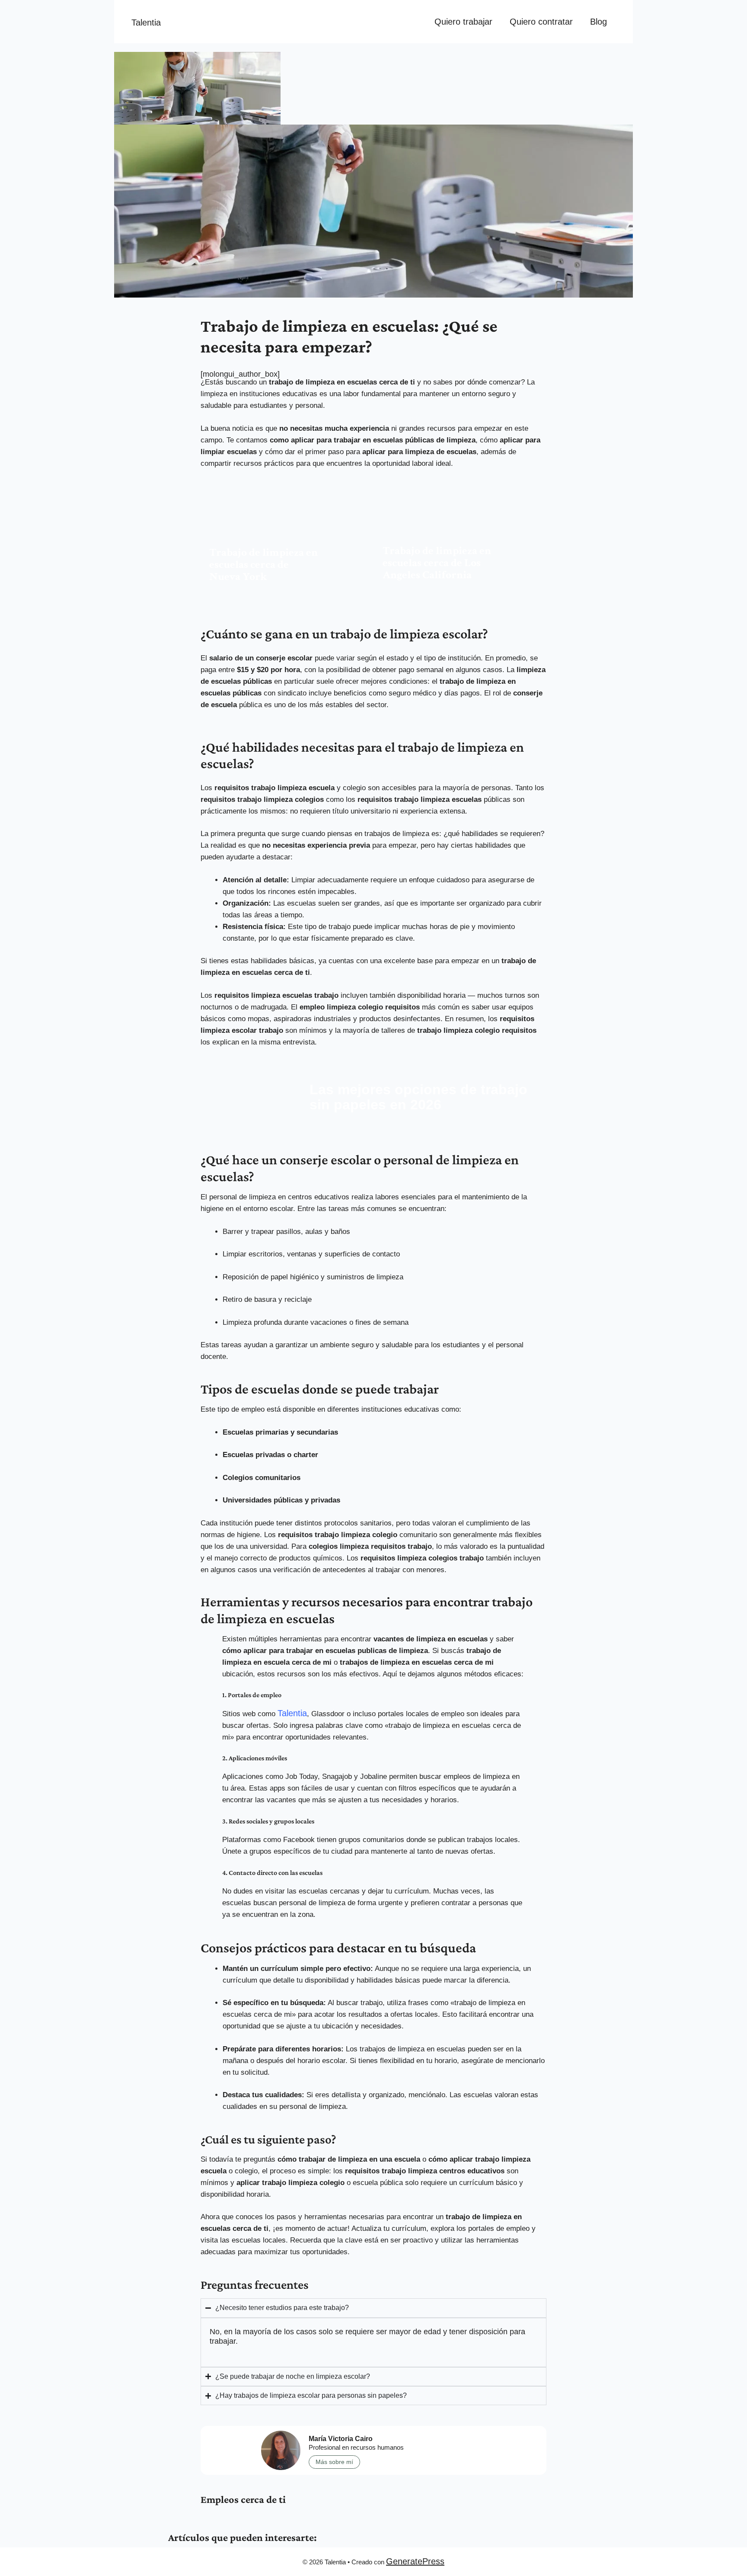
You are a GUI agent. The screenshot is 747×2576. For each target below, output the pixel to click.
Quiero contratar (541, 22)
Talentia (146, 22)
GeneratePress (415, 2561)
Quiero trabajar (463, 22)
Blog (599, 22)
